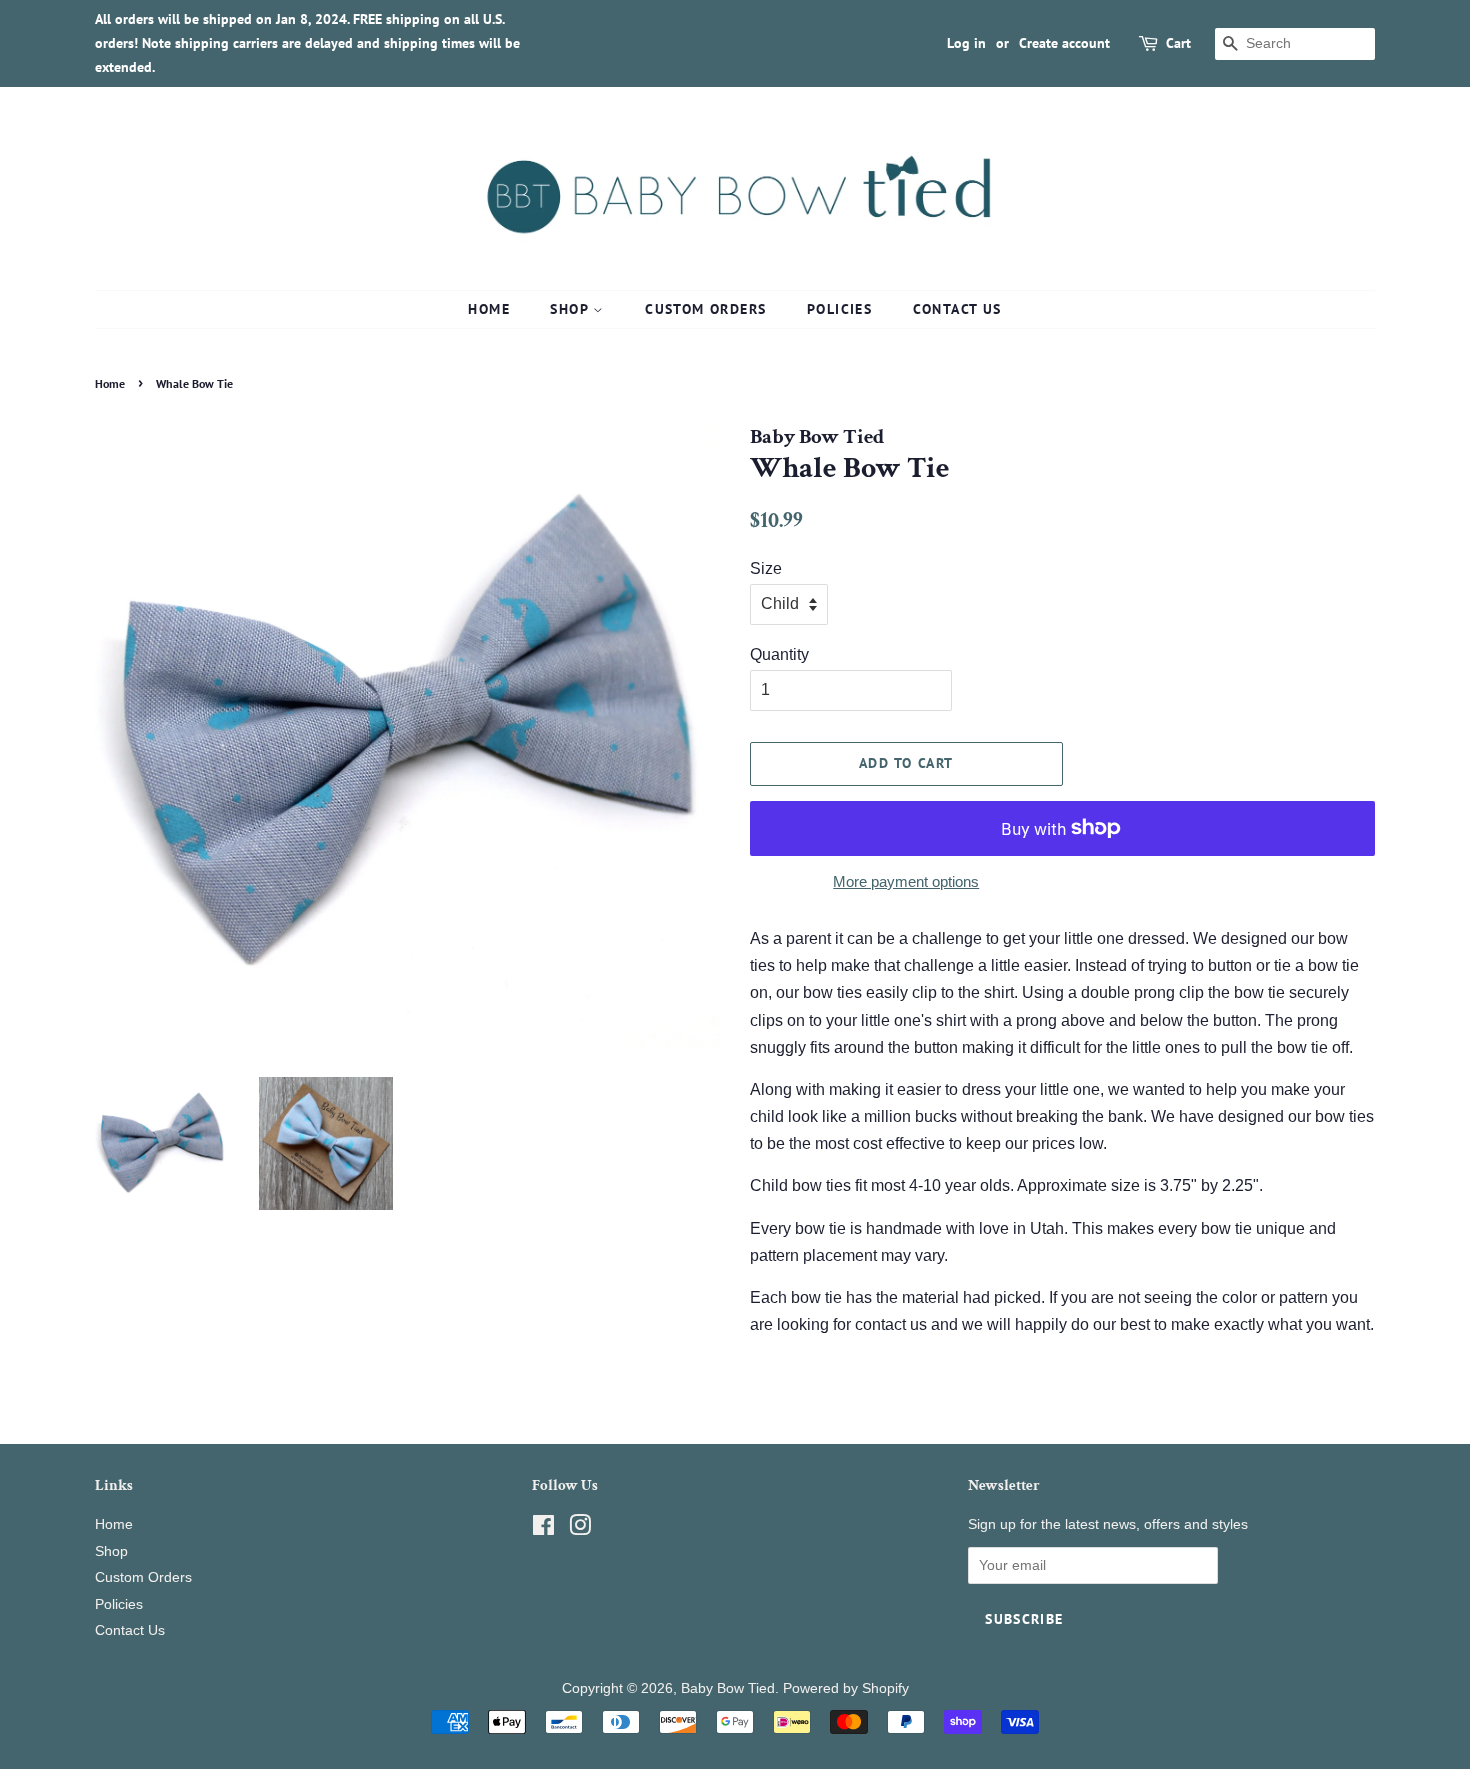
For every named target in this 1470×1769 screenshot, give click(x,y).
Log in (966, 43)
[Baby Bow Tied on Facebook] (543, 1529)
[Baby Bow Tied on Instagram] (580, 1529)
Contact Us (957, 309)
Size (766, 568)
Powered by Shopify (846, 1688)
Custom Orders (705, 309)
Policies (839, 309)
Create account (1064, 43)
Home (489, 309)
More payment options (906, 881)
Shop (571, 309)
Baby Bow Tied (728, 1688)
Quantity (779, 654)
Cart (1178, 43)
